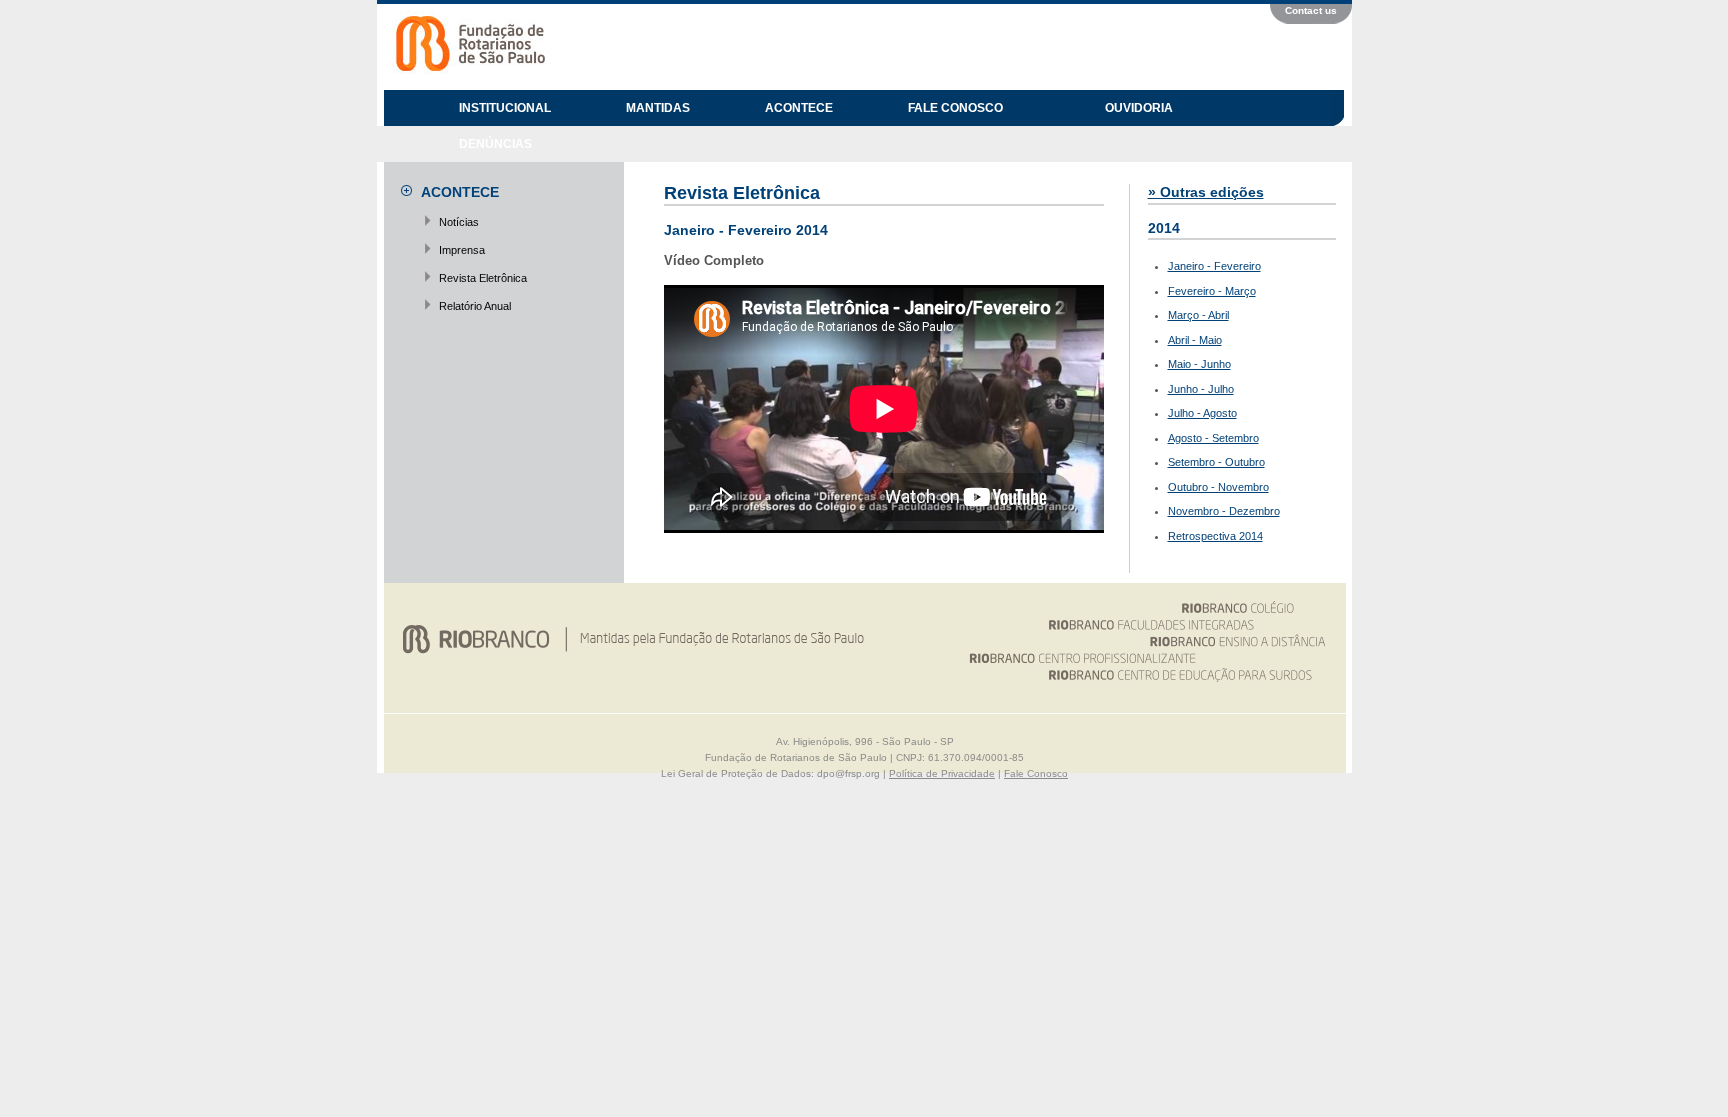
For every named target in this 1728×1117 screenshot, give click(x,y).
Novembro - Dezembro (1224, 511)
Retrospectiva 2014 (1215, 536)
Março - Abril (1198, 315)
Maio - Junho (1199, 364)
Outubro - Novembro (1218, 487)
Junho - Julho (1201, 389)
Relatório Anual (475, 306)
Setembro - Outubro (1216, 462)
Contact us (1311, 10)
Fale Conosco (1036, 773)
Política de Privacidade (942, 773)
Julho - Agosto (1202, 413)
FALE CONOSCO (955, 108)
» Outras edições (1206, 192)
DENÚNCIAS (495, 144)
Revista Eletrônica (483, 278)
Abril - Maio (1195, 340)
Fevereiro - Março (1212, 291)
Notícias (459, 222)
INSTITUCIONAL (505, 108)
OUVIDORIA (1139, 108)
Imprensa (462, 250)
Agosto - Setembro (1213, 438)
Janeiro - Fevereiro (1214, 266)
